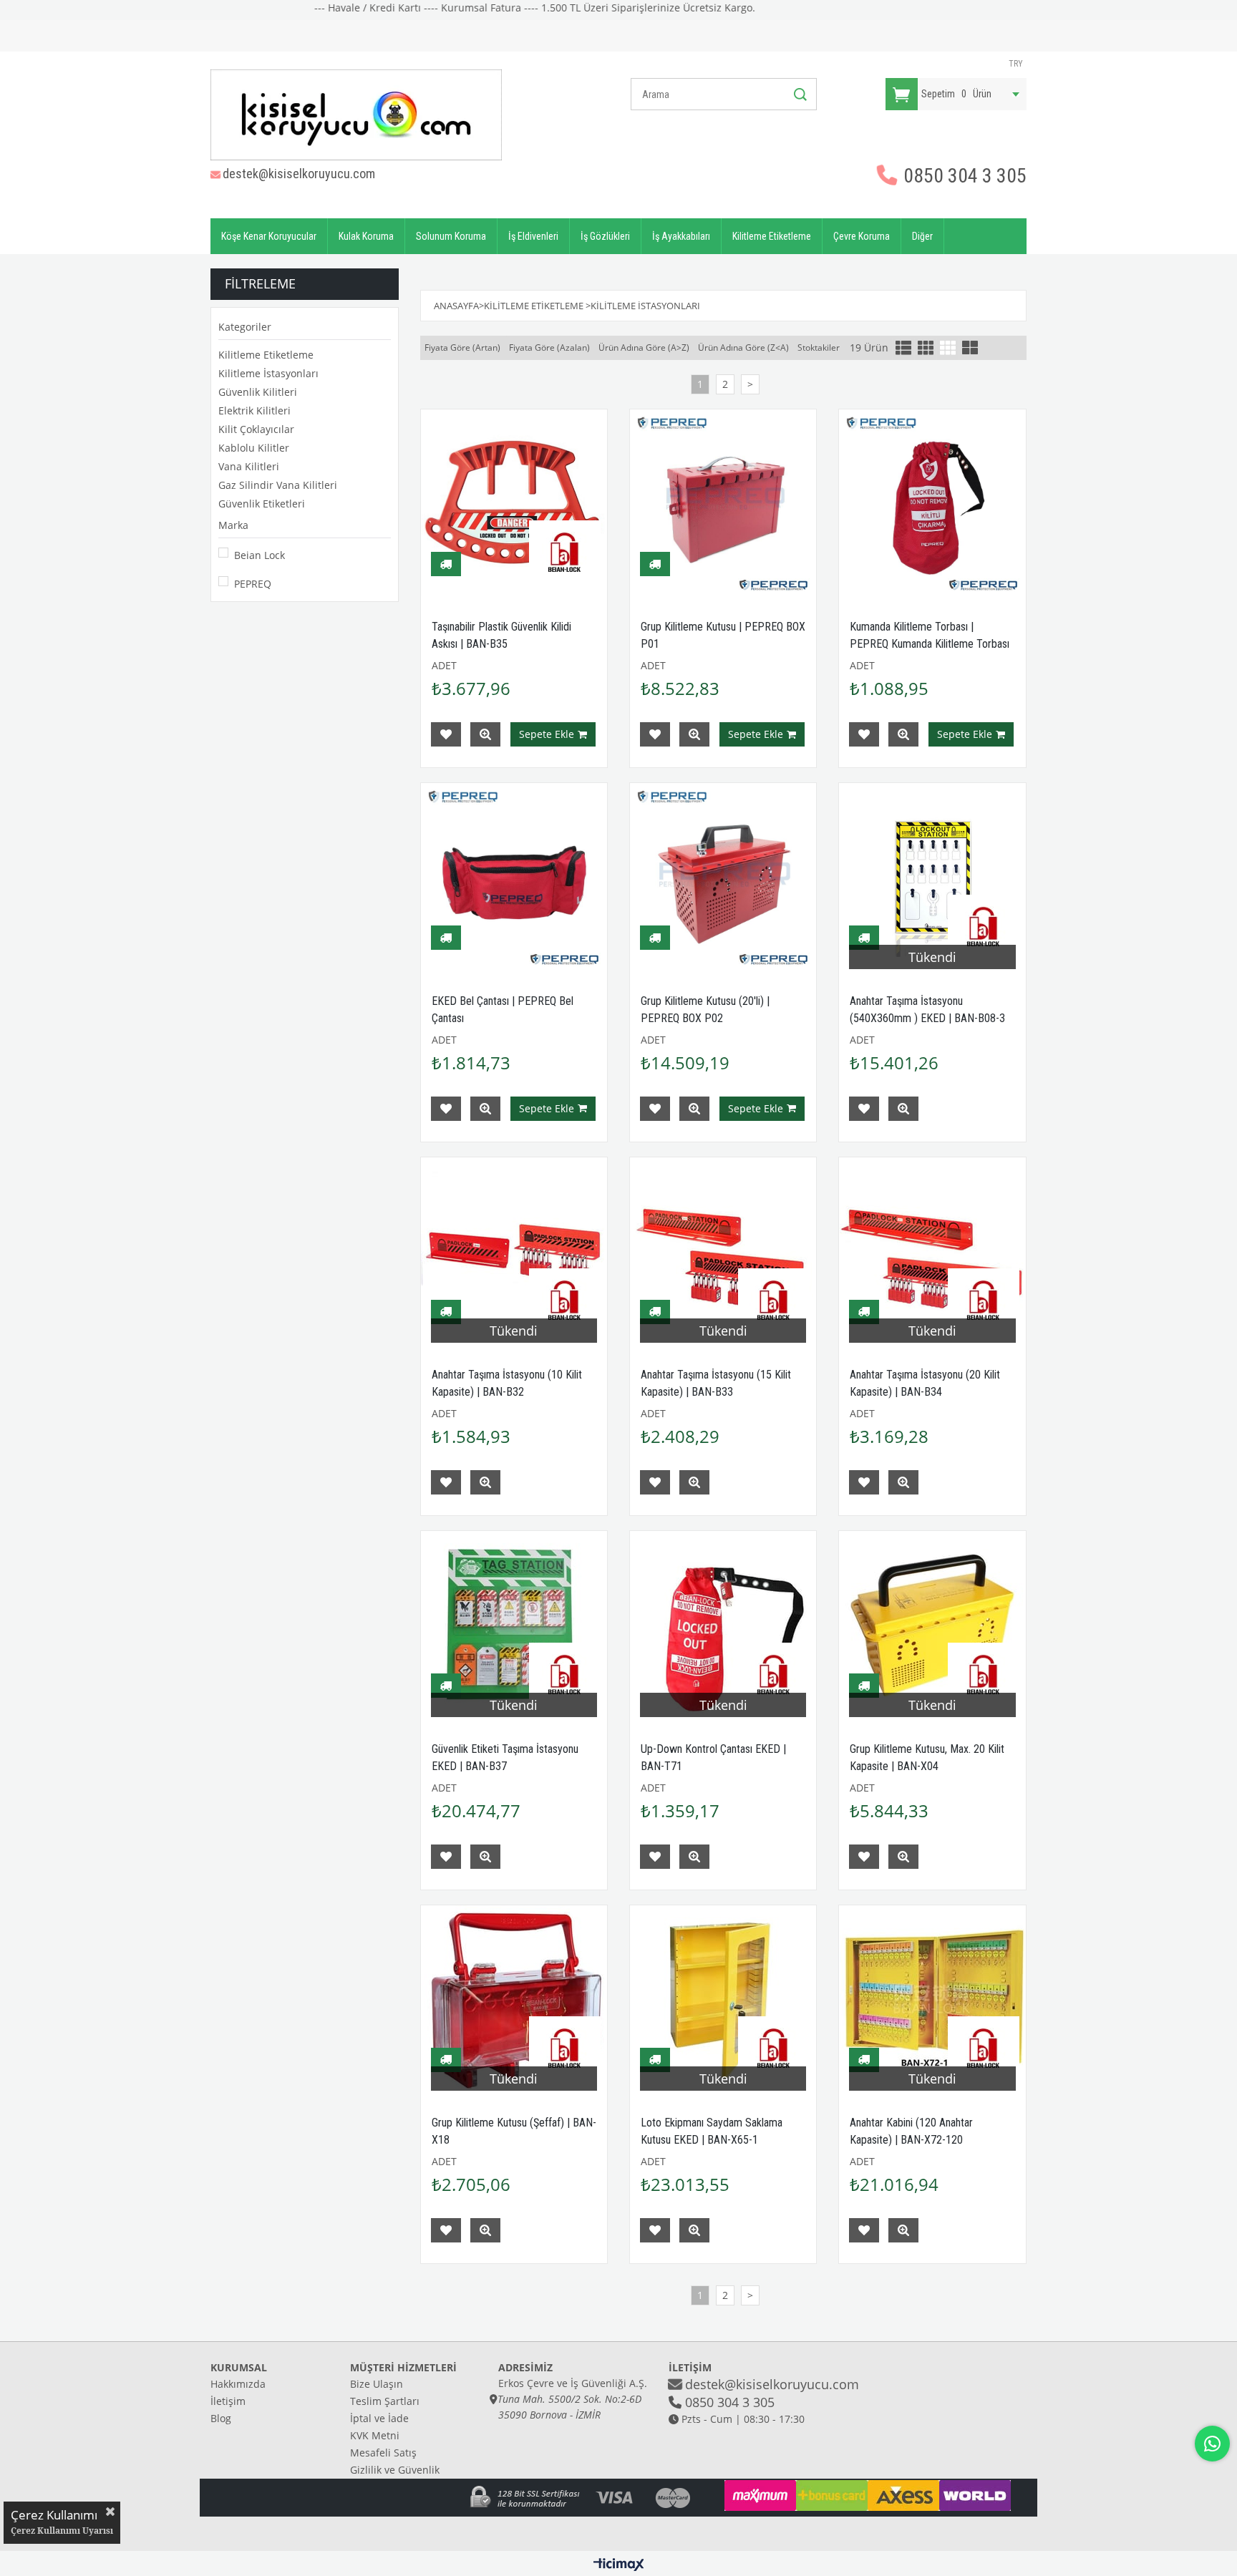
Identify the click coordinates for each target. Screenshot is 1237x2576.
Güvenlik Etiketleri (262, 504)
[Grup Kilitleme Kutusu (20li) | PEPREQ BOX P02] (723, 876)
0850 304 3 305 (963, 176)
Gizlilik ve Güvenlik (395, 2470)
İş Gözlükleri (605, 236)
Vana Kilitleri (249, 466)
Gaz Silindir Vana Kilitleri (278, 485)
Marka (233, 525)
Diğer (922, 236)
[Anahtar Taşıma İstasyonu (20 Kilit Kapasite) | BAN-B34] (932, 1250)
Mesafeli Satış (383, 2453)
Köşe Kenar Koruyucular (269, 236)
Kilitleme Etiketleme (772, 236)
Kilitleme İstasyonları (268, 373)
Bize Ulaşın (377, 2384)
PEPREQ (253, 584)
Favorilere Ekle (446, 734)
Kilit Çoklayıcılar (256, 429)
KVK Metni (375, 2435)
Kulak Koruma (366, 236)
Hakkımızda (238, 2384)
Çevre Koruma (862, 236)
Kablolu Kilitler (254, 448)
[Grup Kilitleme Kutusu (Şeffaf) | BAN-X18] (514, 1998)
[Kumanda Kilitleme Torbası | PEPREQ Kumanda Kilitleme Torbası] (932, 502)
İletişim (228, 2401)
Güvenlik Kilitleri (258, 392)
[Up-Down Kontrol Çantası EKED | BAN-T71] (723, 1624)
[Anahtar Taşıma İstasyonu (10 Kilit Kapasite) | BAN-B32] (514, 1250)
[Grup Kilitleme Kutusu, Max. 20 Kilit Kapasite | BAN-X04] (932, 1624)
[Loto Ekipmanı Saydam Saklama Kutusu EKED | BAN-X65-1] (723, 1998)
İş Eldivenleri (533, 236)
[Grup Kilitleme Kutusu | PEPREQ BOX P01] (723, 502)
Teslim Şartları (385, 2401)
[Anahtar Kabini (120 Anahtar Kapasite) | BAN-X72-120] (932, 1998)
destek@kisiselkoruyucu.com (299, 174)
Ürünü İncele (485, 734)
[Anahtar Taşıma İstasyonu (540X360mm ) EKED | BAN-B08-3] (932, 876)
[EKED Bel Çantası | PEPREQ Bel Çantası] (514, 876)
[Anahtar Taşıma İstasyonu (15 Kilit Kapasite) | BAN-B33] (723, 1250)
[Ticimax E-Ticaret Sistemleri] (619, 2565)
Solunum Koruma (451, 236)
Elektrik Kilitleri (254, 410)
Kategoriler (245, 327)
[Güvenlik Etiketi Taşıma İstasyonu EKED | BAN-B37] (514, 1624)
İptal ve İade (379, 2418)
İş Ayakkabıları (681, 236)
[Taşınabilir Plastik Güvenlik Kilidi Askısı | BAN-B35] (514, 502)
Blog (221, 2418)
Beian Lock (259, 555)
